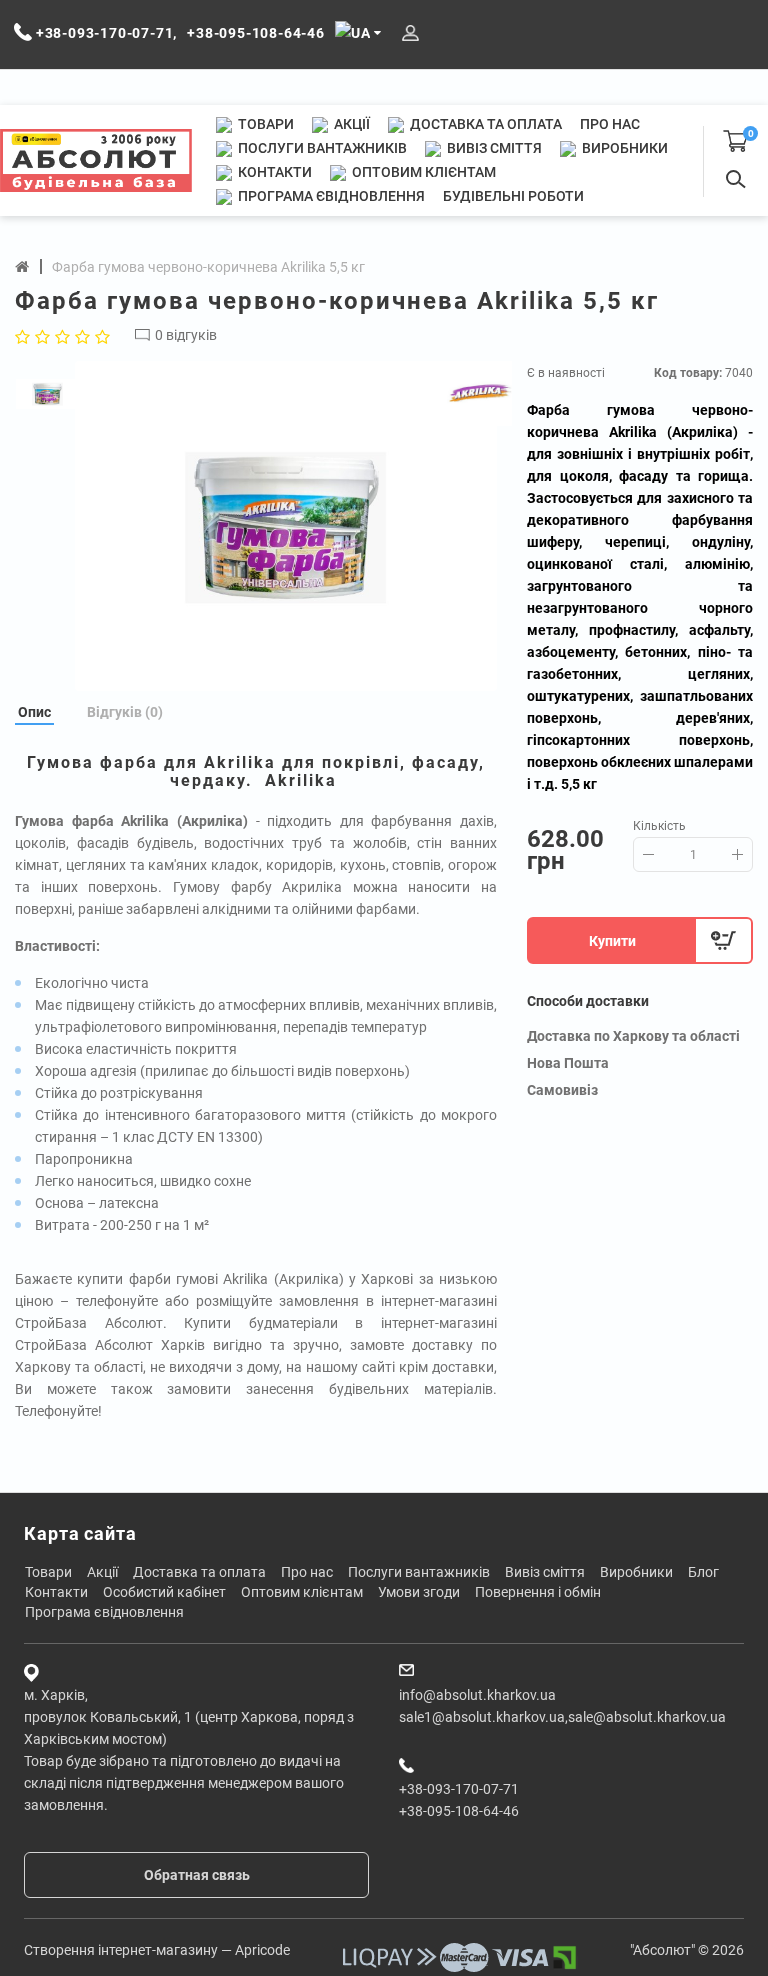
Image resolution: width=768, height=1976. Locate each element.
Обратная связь (197, 1875)
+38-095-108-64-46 (459, 1811)
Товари (264, 124)
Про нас (610, 124)
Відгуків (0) (125, 712)
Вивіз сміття (493, 148)
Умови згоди (419, 1592)
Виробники (623, 148)
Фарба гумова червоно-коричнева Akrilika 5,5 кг (208, 267)
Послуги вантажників (321, 148)
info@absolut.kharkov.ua (477, 1695)
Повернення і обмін (538, 1592)
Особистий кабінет (164, 1592)
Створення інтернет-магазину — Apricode (157, 1950)
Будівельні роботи (513, 196)
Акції (350, 124)
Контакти (273, 172)
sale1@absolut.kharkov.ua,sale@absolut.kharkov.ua (562, 1717)
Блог (703, 1572)
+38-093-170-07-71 (459, 1789)
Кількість (659, 826)
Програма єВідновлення (330, 196)
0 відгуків (186, 335)
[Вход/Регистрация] (410, 33)
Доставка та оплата (484, 124)
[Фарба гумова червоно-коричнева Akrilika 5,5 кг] (286, 526)
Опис (34, 712)
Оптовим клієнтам (422, 172)
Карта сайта (80, 1533)
